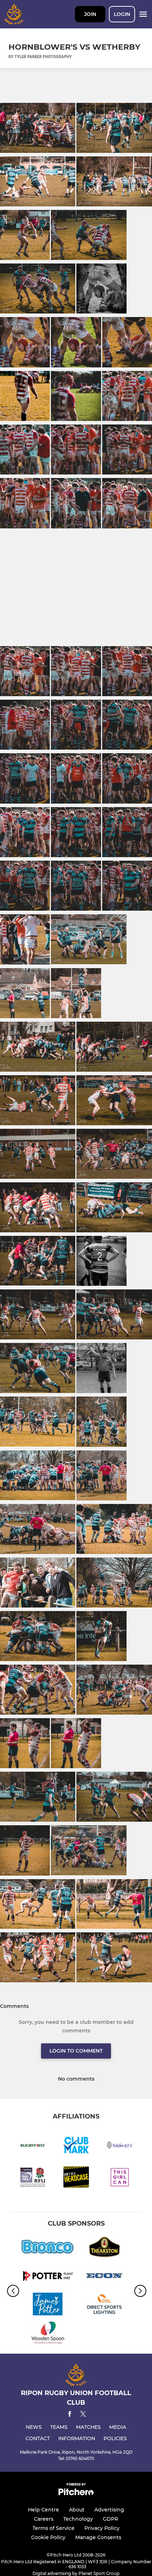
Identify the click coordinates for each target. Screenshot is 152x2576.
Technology (78, 2519)
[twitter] (83, 2415)
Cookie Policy (48, 2537)
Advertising (109, 2510)
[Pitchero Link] (76, 2494)
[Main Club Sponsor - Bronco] (48, 2248)
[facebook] (70, 2415)
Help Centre (43, 2510)
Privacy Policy (102, 2528)
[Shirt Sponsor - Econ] (104, 2277)
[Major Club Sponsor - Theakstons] (104, 2248)
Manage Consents (98, 2537)
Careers (44, 2519)
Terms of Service (54, 2528)
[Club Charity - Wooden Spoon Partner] (48, 2334)
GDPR (110, 2519)
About (77, 2510)
